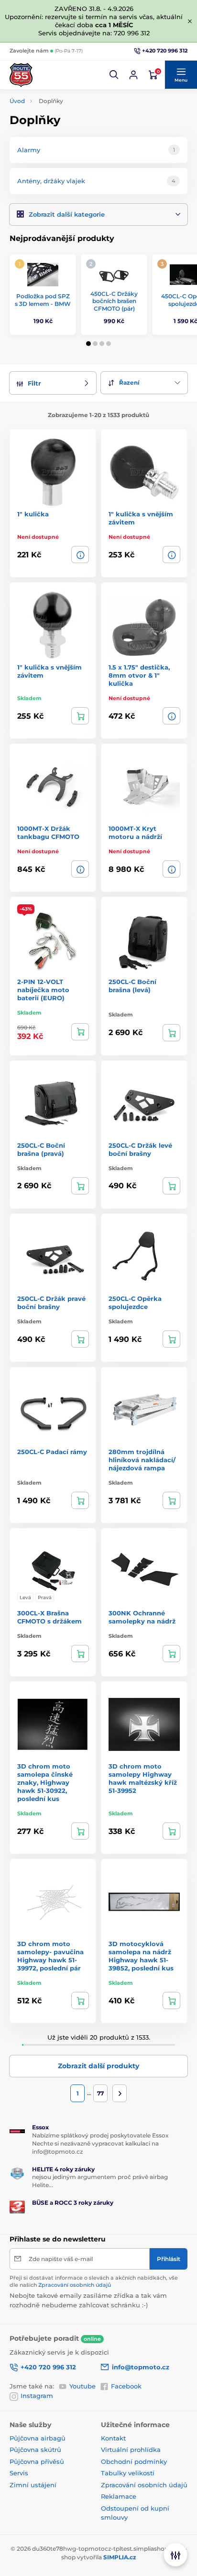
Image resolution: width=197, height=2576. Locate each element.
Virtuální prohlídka (131, 2450)
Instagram (37, 2396)
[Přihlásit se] (133, 75)
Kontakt (113, 2438)
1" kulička (33, 514)
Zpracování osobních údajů (75, 2285)
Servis (19, 2473)
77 (100, 2093)
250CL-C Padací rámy (52, 1452)
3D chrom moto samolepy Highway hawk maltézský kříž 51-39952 (143, 1778)
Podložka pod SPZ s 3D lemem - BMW (43, 300)
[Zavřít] (190, 21)
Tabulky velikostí (128, 2473)
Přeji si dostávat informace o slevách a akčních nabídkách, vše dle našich (94, 2281)
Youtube (82, 2386)
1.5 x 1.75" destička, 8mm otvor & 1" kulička (139, 675)
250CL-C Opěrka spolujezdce (135, 1303)
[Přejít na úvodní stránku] (21, 75)
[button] (114, 75)
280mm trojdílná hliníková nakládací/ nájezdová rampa (142, 1460)
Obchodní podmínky (134, 2461)
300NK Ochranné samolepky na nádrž (142, 1617)
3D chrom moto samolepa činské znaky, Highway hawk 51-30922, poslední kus (45, 1782)
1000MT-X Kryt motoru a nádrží (135, 832)
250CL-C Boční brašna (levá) (132, 986)
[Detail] (80, 555)
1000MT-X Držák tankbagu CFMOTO (48, 832)
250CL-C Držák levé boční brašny (140, 1149)
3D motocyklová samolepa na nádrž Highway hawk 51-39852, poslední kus (141, 1956)
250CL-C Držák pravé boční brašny (51, 1303)
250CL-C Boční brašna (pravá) (41, 1149)
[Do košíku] (80, 716)
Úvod (17, 101)
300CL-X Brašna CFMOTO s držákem (49, 1617)
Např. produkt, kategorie (71, 99)
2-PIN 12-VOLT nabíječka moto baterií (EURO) (43, 990)
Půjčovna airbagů (38, 2438)
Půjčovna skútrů (35, 2450)
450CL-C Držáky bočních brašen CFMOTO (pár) (114, 301)
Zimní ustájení (33, 2485)
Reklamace (119, 2496)
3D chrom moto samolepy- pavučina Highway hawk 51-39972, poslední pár (50, 1956)
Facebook (126, 2386)
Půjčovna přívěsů (37, 2461)
